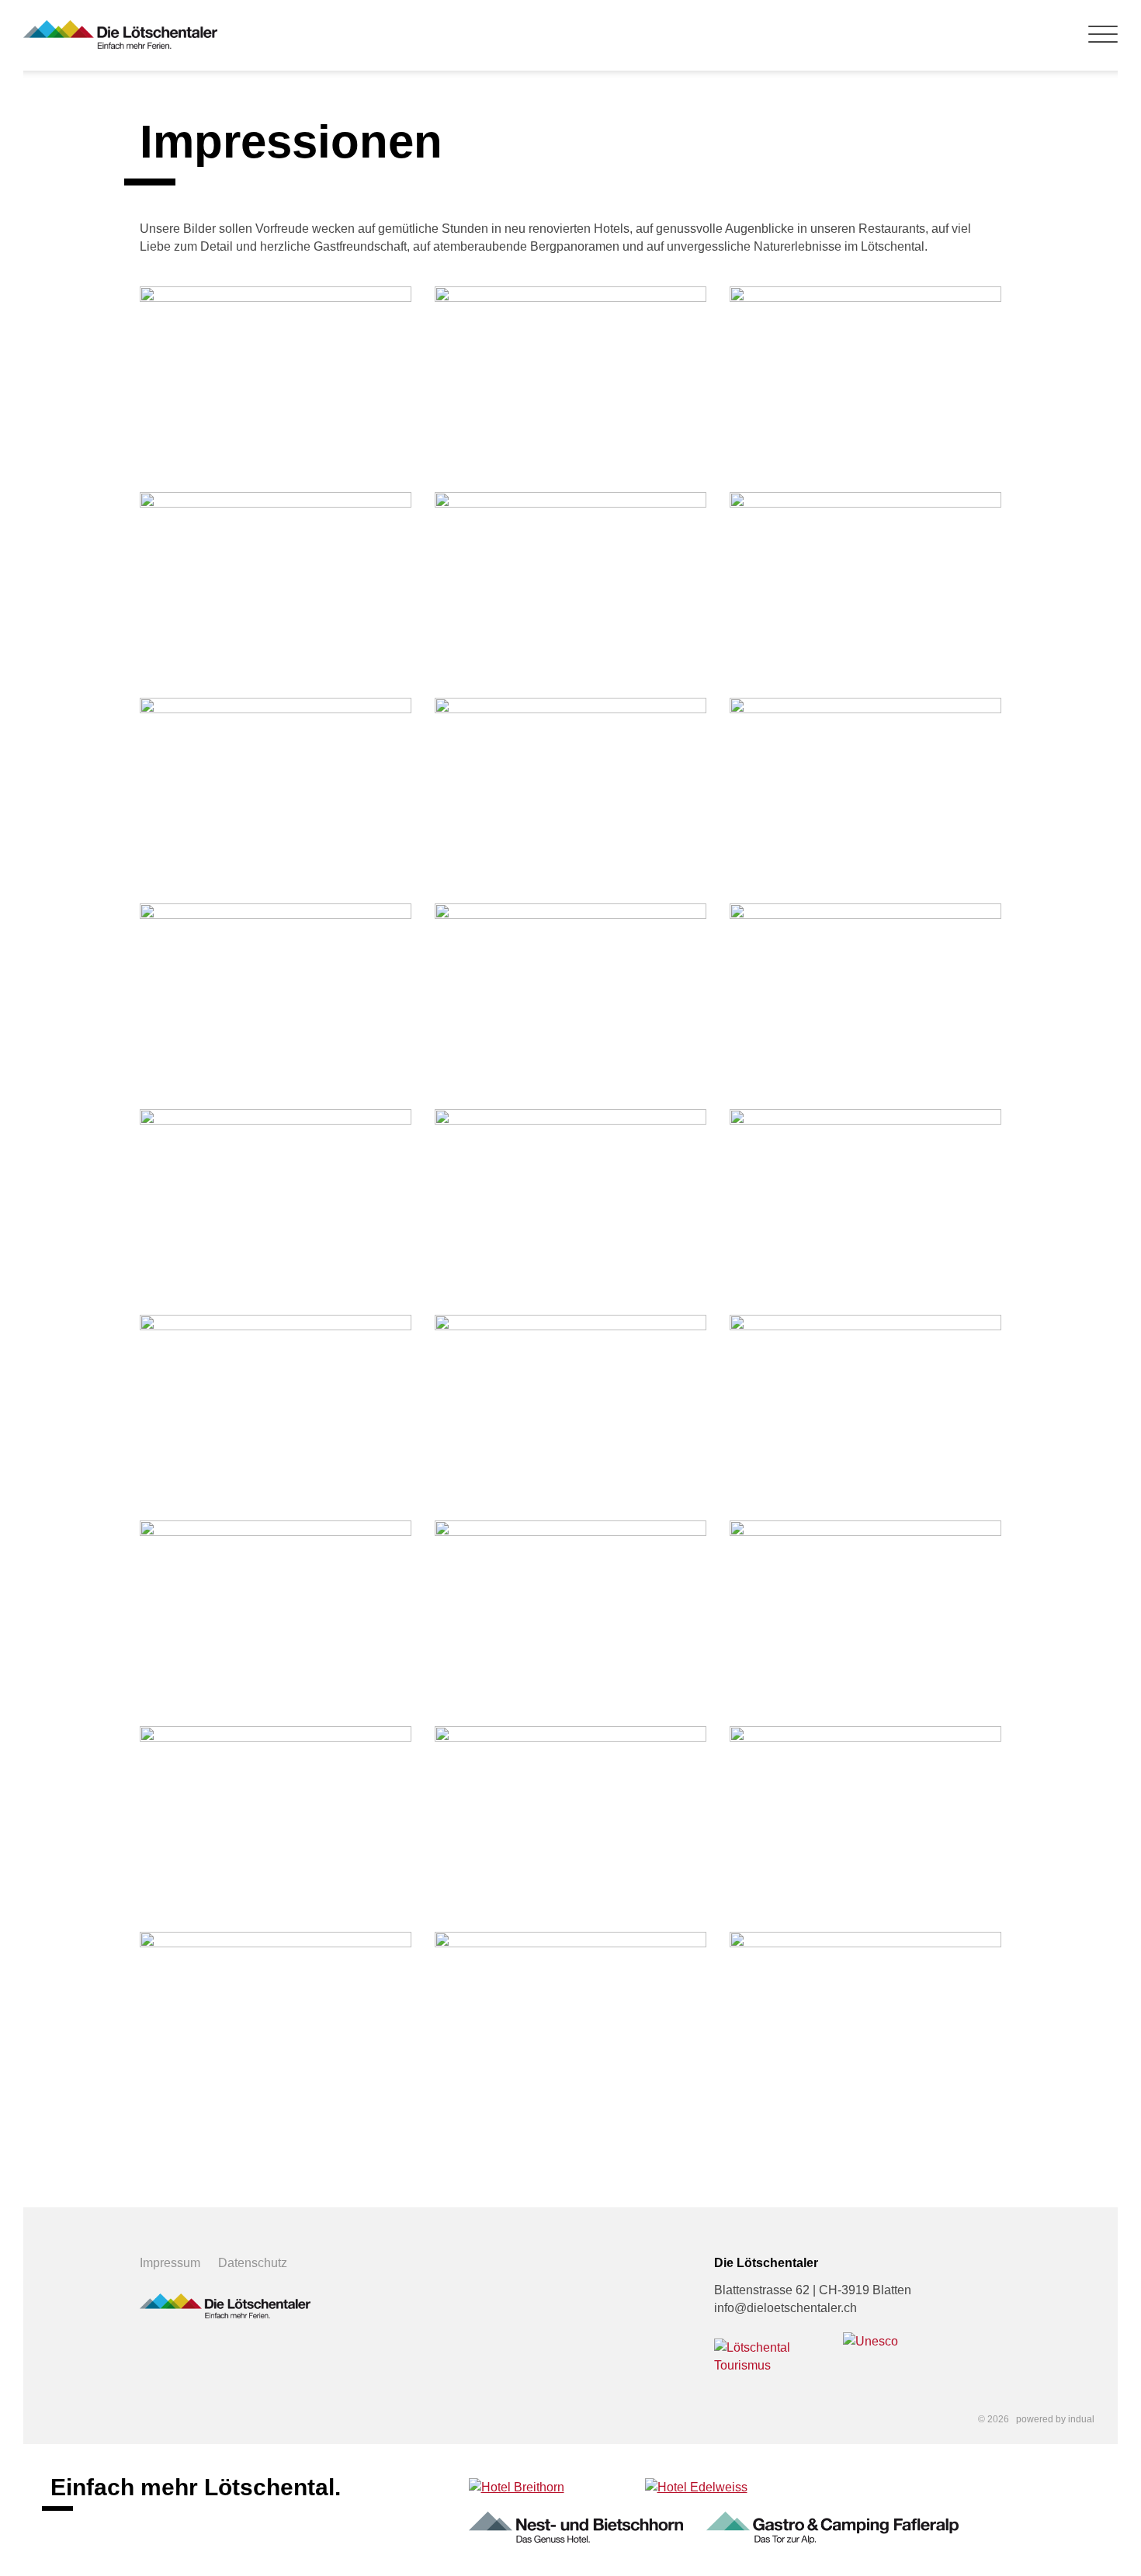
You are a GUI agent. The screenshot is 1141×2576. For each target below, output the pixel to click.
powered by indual (1055, 2419)
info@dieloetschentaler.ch (786, 2308)
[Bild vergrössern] (276, 378)
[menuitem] (179, 2263)
